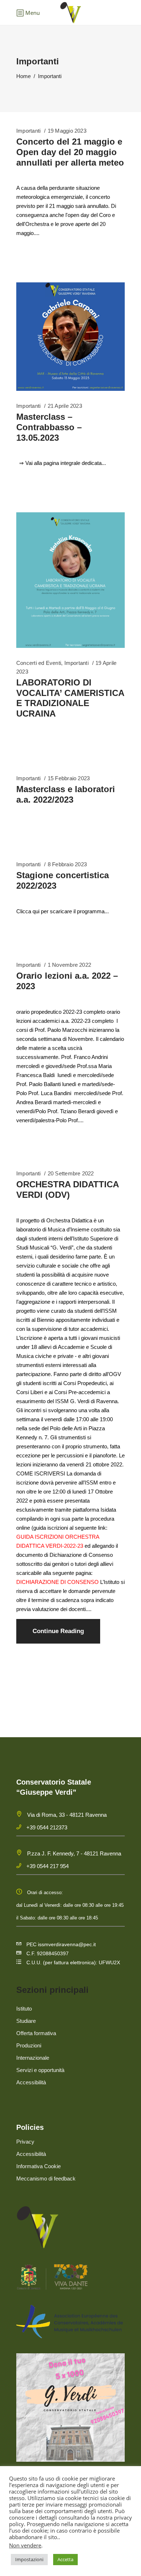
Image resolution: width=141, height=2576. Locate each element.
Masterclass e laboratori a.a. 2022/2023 (66, 794)
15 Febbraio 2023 (69, 778)
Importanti (28, 131)
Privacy (25, 2142)
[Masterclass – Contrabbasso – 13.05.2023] (70, 337)
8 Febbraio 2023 (67, 864)
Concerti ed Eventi (39, 663)
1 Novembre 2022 (69, 965)
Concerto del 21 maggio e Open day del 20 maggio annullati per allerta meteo (70, 152)
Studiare (26, 2021)
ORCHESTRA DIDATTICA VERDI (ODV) (67, 1189)
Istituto (24, 2009)
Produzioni (29, 2045)
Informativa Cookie (39, 2166)
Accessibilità (31, 2082)
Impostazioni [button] (29, 2559)
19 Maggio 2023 (67, 131)
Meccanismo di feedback (46, 2178)
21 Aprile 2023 (65, 406)
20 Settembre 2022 (71, 1173)
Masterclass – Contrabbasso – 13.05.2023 (49, 427)
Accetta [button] (65, 2559)
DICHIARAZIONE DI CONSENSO (57, 1582)
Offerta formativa (36, 2033)
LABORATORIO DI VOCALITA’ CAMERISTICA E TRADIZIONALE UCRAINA (70, 698)
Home (23, 76)
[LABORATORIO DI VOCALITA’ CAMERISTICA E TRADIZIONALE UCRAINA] (70, 580)
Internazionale (33, 2058)
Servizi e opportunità (40, 2070)
